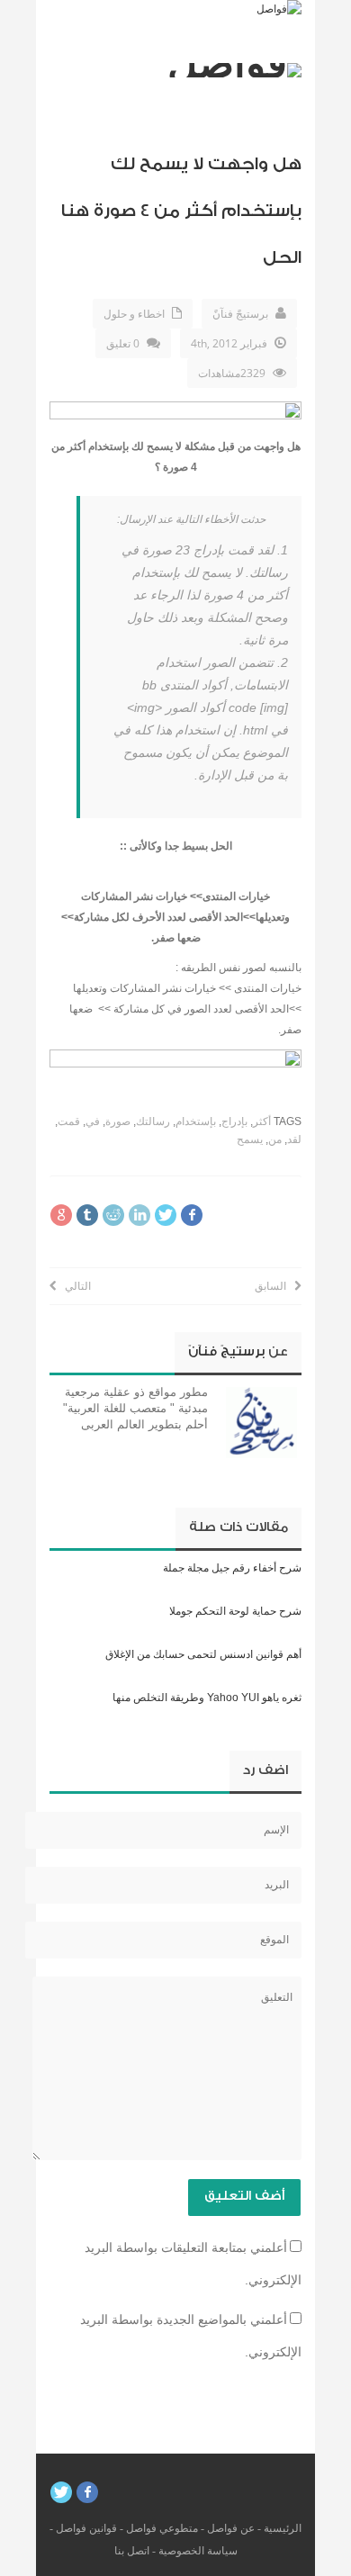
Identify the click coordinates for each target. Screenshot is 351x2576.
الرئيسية (283, 2528)
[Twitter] (61, 2492)
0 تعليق (123, 343)
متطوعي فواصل (162, 2528)
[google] (61, 1215)
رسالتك (153, 1121)
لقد (294, 1139)
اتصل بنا (132, 2551)
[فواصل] (279, 9)
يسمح (250, 1139)
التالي (74, 1286)
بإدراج (234, 1121)
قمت (69, 1121)
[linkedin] (139, 1215)
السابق (274, 1286)
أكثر (262, 1121)
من (275, 1139)
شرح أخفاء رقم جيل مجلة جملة (232, 1568)
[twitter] (166, 1215)
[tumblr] (87, 1215)
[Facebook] (87, 2492)
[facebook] (192, 1215)
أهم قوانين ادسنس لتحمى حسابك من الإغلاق (203, 1654)
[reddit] (113, 1215)
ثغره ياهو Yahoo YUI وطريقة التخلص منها (207, 1698)
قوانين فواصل (86, 2528)
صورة (118, 1121)
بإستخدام (196, 1121)
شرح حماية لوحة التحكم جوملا (235, 1611)
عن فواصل (231, 2528)
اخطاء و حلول (134, 314)
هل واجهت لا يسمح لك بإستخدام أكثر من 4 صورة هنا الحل (181, 211)
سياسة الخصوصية (198, 2551)
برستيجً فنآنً (240, 314)
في (93, 1121)
